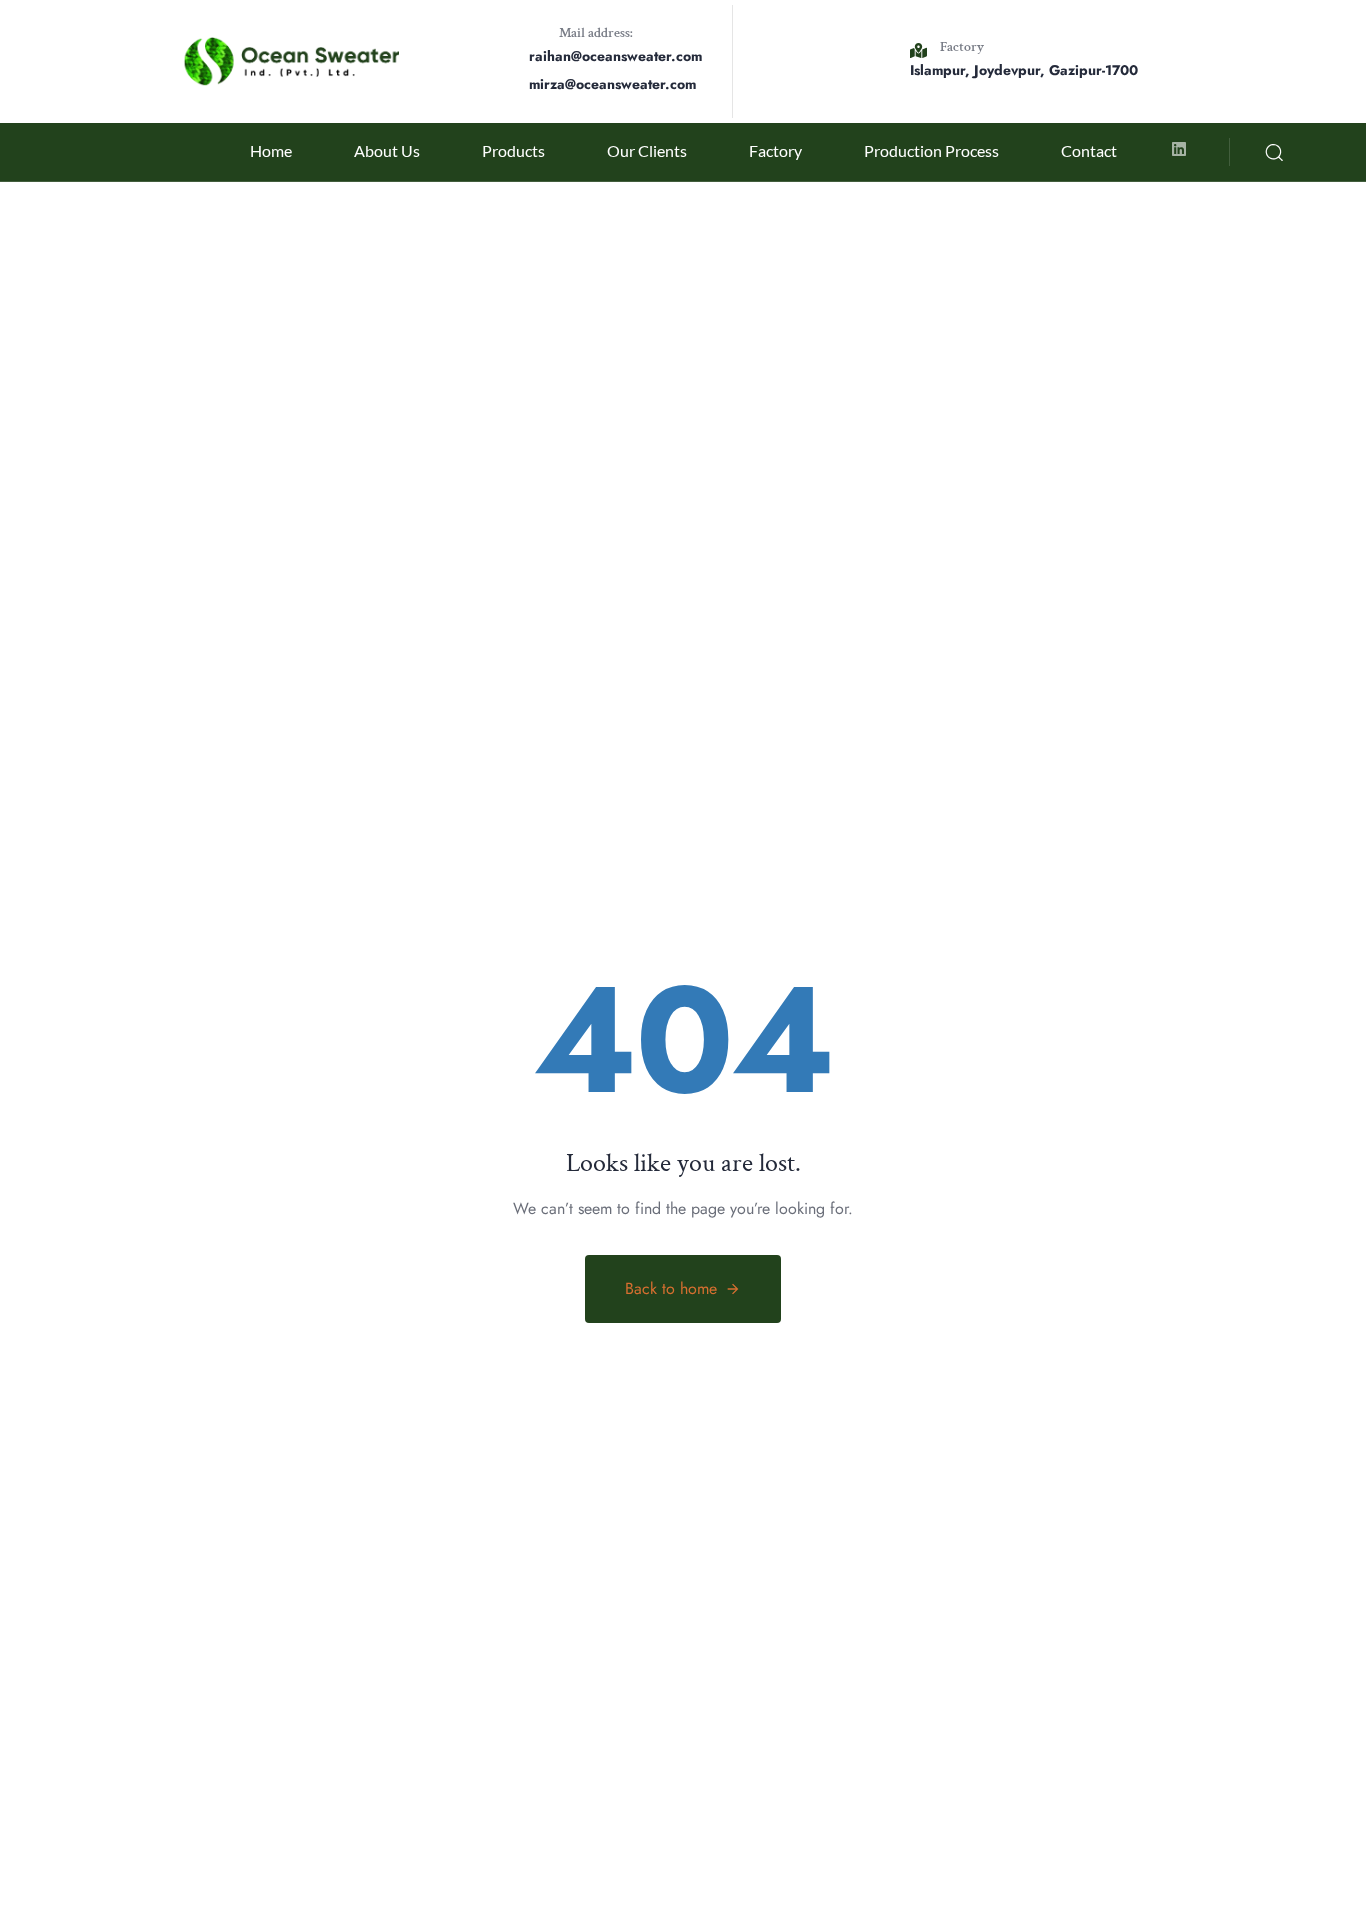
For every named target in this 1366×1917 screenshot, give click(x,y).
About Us (387, 150)
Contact (1089, 150)
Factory (775, 150)
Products (513, 150)
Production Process (931, 150)
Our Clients (647, 150)
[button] (1274, 152)
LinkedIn (50, 902)
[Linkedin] (1179, 149)
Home (271, 150)
